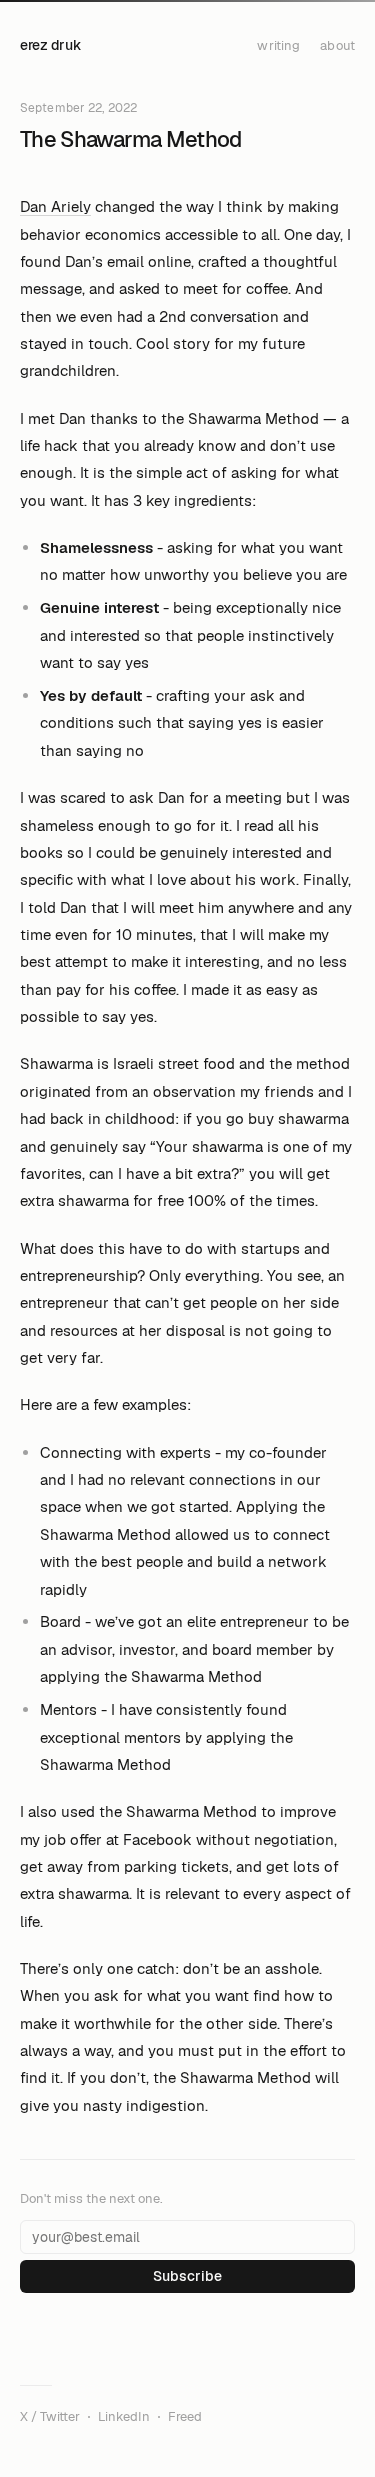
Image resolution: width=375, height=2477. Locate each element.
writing (278, 45)
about (337, 45)
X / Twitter (50, 2416)
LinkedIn (124, 2416)
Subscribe (187, 2276)
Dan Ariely (55, 206)
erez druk (50, 45)
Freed (185, 2416)
